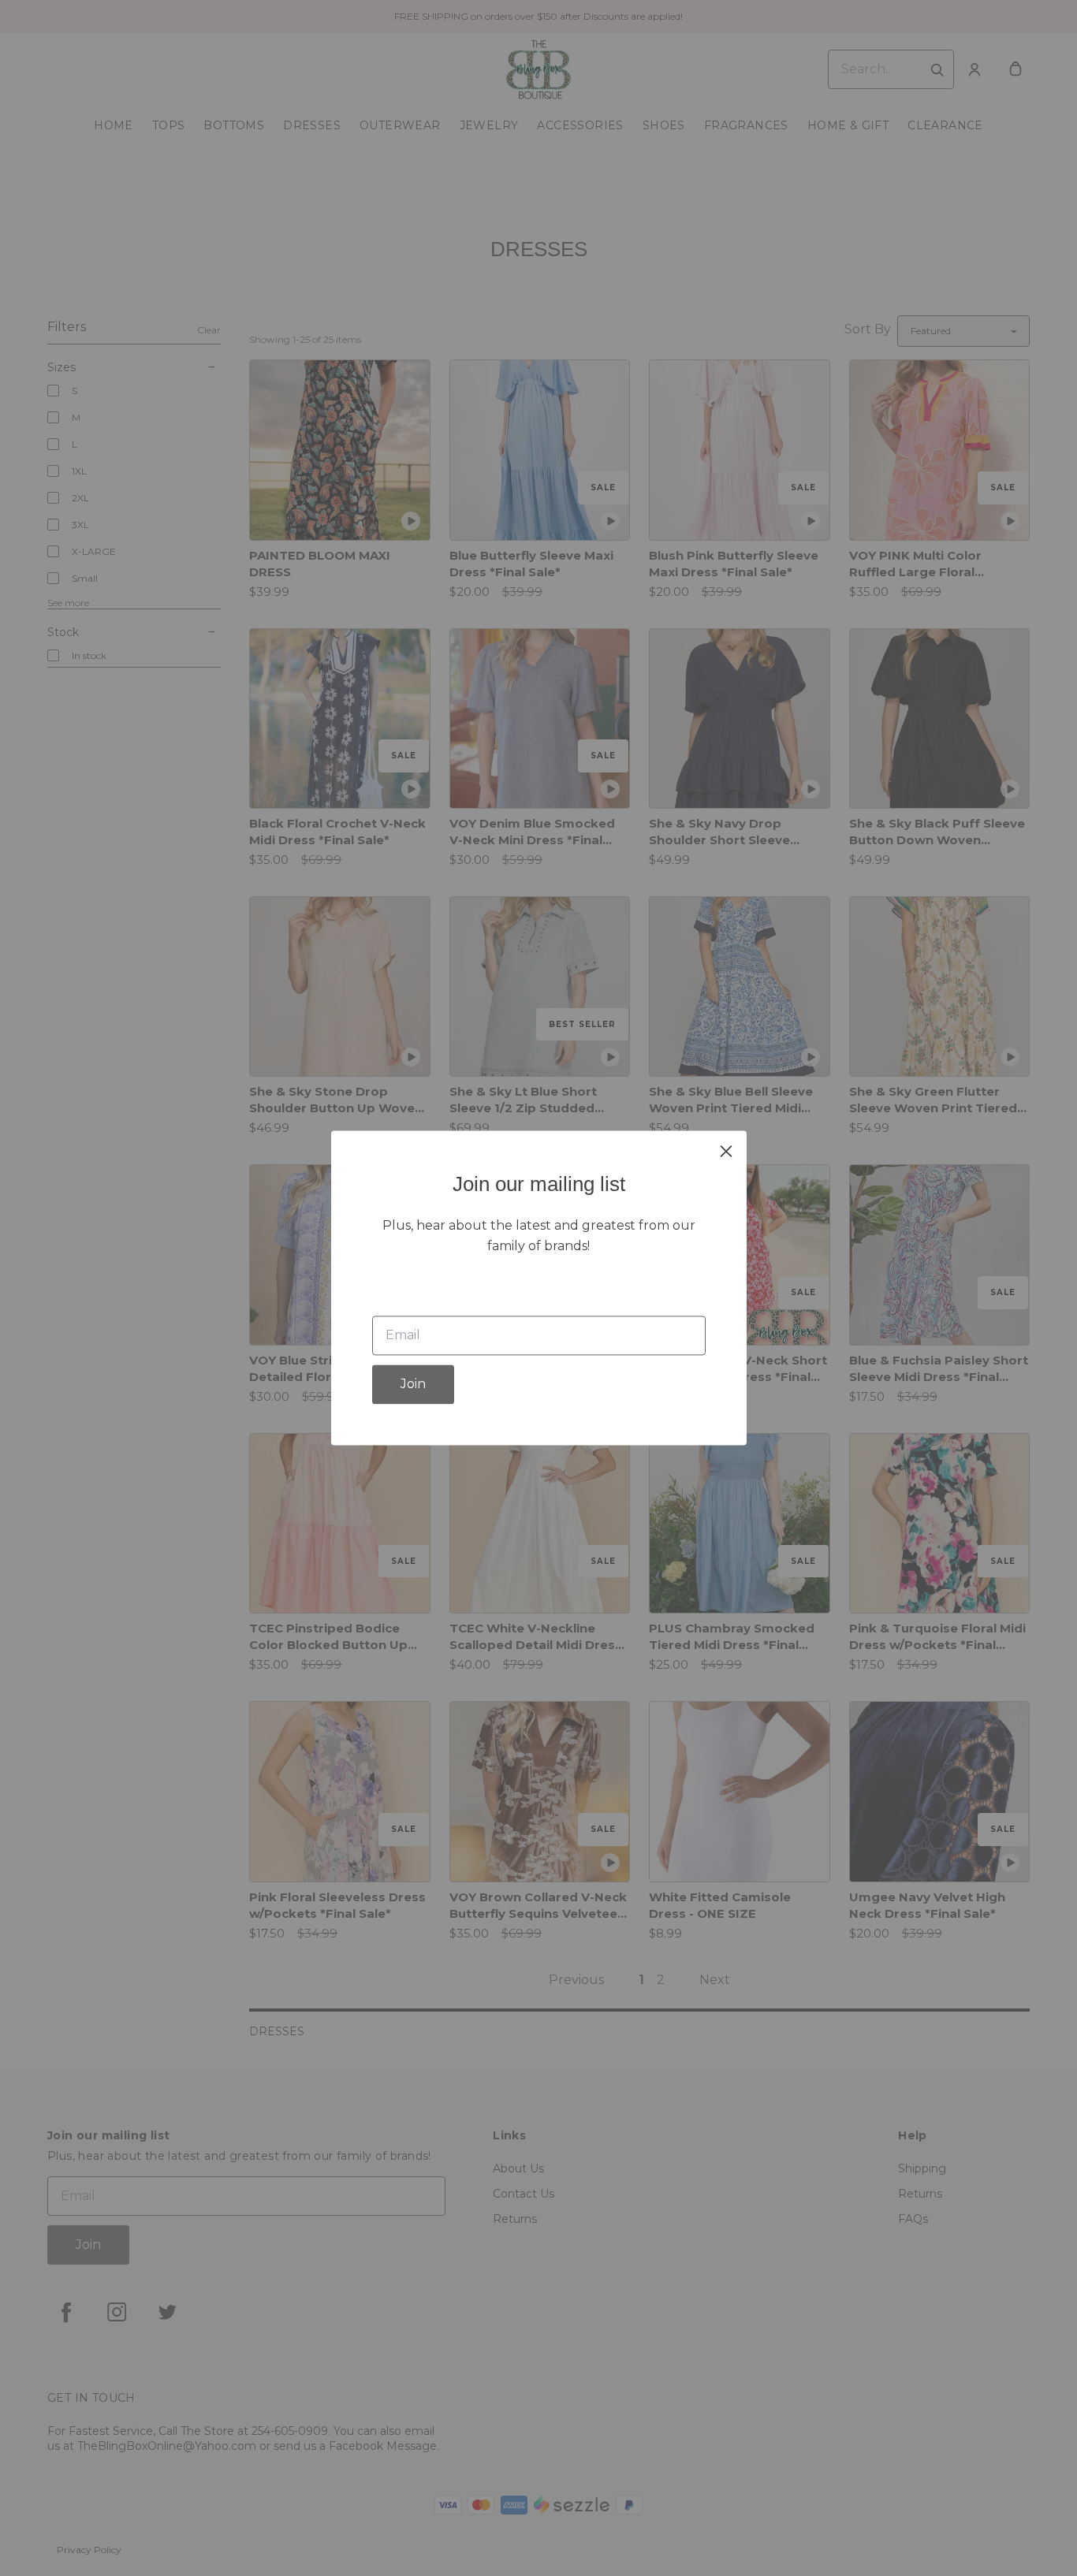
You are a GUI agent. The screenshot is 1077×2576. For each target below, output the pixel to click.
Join (413, 1385)
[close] (726, 1151)
